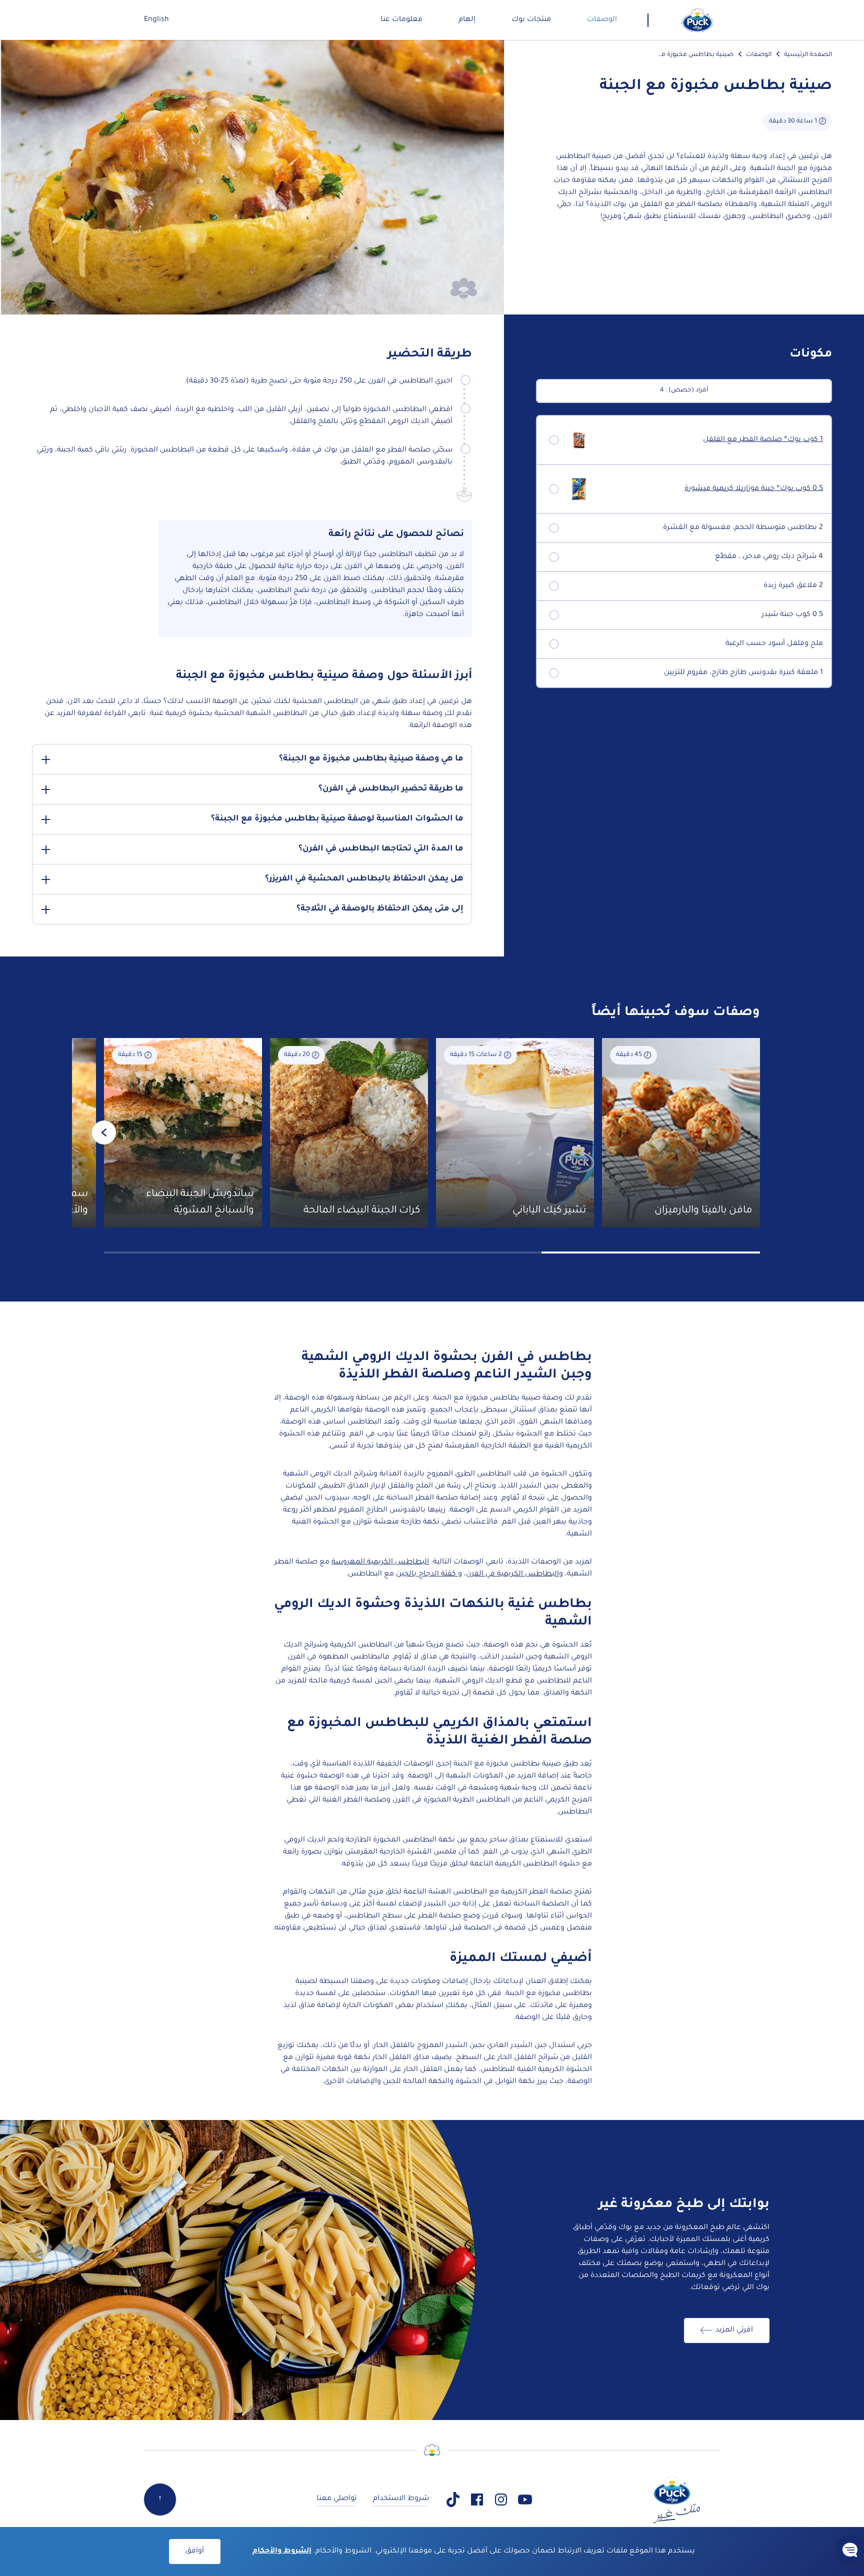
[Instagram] (501, 2499)
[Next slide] (104, 1132)
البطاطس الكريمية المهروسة (380, 1562)
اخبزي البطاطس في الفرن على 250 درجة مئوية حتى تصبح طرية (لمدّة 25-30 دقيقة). (318, 381)
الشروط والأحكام (282, 2551)
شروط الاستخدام (401, 2499)
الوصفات (759, 55)
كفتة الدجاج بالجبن (427, 1574)
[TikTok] (453, 2499)
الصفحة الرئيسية (808, 55)
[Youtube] (525, 2499)
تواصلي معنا (337, 2499)
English (156, 20)
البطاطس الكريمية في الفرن (512, 1574)
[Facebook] (477, 2499)
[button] (850, 2549)
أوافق (195, 2551)
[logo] (697, 20)
